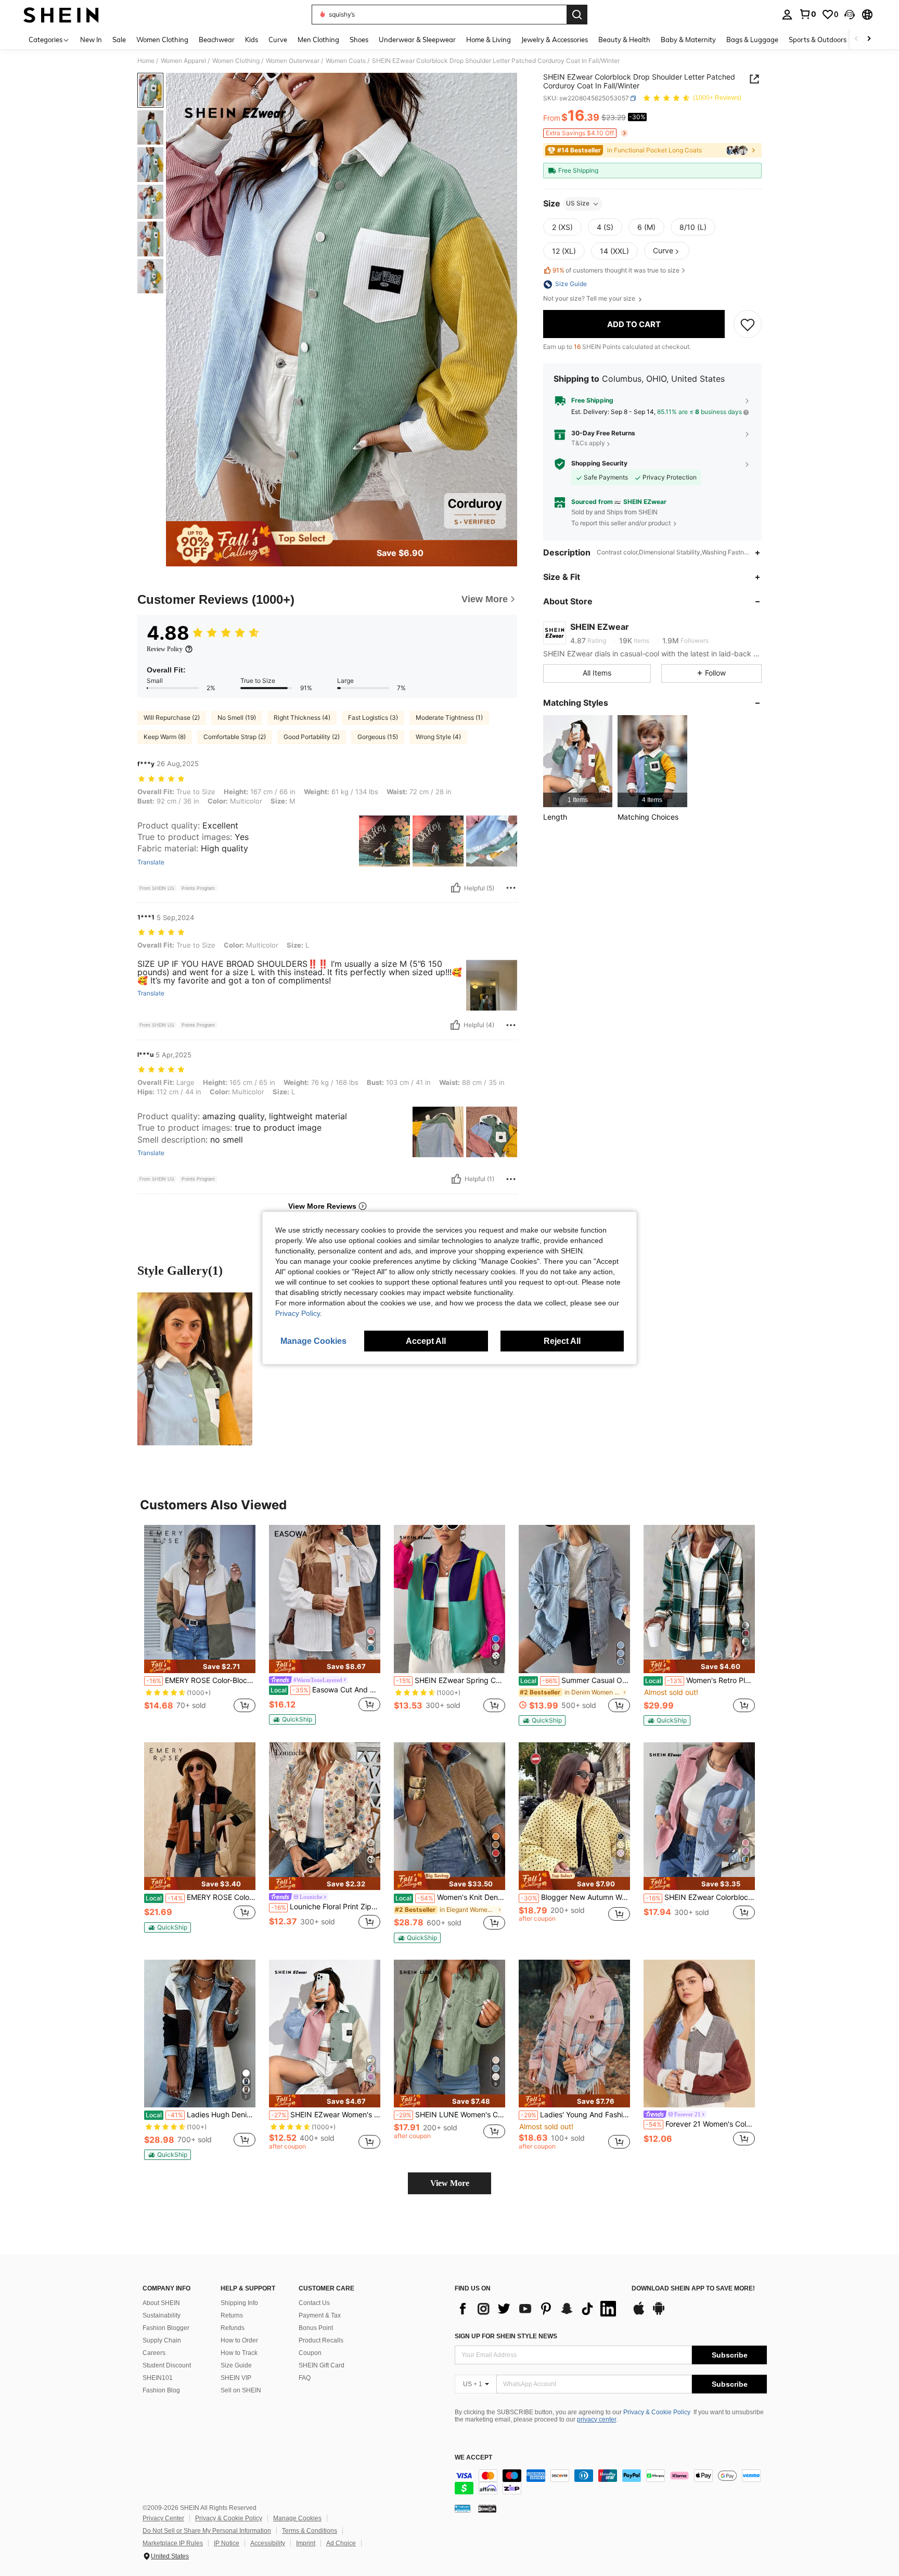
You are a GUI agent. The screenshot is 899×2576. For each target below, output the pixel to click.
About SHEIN (161, 2303)
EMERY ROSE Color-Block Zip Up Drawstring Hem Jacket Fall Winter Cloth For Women (201, 1680)
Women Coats (346, 61)
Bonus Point (316, 2328)
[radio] (562, 227)
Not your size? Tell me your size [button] (590, 299)
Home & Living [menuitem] (489, 40)
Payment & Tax (320, 2315)
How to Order (239, 2340)
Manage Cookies (297, 2518)
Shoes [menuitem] (359, 40)
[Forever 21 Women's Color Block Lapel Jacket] (699, 2034)
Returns (232, 2315)
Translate (151, 862)
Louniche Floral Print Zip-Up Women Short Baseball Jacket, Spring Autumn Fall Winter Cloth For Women (326, 1907)
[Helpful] (456, 888)
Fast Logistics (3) (373, 717)
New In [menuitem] (91, 40)
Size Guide (236, 2365)
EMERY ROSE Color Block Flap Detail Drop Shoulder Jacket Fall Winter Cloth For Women (201, 1897)
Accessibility (268, 2543)
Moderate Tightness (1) (449, 717)
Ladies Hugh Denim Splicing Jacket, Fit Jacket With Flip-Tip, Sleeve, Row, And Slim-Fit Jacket (201, 2115)
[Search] (577, 15)
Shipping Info (239, 2303)
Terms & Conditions (310, 2531)
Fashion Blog (161, 2390)
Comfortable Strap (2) (235, 737)
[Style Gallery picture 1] (195, 1369)
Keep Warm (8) (165, 737)
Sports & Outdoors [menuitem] (818, 40)
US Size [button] (578, 204)
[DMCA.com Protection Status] (487, 2508)
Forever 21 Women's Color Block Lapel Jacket (700, 2124)
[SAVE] (748, 325)
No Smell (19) (237, 717)
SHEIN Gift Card (322, 2365)
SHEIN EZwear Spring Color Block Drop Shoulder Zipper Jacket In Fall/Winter (451, 1680)
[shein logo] (61, 15)
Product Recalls (321, 2340)
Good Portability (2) (312, 737)
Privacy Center (163, 2518)
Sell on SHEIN (241, 2390)
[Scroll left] (856, 39)
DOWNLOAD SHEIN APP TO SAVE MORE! (693, 2289)
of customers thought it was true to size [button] (616, 270)
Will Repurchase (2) (172, 717)
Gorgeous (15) (378, 737)
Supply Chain (162, 2340)
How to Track (239, 2353)
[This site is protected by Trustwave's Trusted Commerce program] (463, 2508)
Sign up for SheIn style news (506, 2336)
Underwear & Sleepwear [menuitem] (417, 40)
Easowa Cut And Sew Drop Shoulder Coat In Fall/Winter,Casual (325, 1690)
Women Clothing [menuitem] (162, 40)
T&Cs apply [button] (588, 443)
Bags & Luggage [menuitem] (752, 40)
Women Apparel (183, 61)
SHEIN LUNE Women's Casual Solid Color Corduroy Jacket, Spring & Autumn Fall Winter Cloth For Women (451, 2115)
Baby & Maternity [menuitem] (688, 40)
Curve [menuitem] (278, 40)
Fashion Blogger (166, 2328)
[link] (807, 14)
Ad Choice (341, 2543)
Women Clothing (236, 61)
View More (450, 2183)
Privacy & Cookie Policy (657, 2412)
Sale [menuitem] (119, 40)
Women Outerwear (293, 61)
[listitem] (578, 761)
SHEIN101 (158, 2378)
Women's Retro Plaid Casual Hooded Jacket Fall (700, 1680)
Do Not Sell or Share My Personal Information (207, 2531)
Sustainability (162, 2315)
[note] (200, 1666)
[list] (538, 2309)
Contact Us (314, 2303)
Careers (154, 2353)
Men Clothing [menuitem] (318, 40)
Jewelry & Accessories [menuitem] (555, 40)
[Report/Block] (511, 888)
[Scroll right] (869, 39)
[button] (850, 15)
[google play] (659, 2313)
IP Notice (227, 2543)
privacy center (596, 2419)
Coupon (310, 2353)
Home (146, 61)
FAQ (305, 2378)
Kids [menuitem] (252, 40)
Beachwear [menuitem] (217, 40)
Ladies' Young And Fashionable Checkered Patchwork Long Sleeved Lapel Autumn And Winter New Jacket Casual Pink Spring (575, 2115)
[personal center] (787, 15)
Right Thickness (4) (302, 717)
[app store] (639, 2313)
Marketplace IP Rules (173, 2543)
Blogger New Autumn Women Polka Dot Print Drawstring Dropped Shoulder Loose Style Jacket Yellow (575, 1897)
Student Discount (167, 2365)
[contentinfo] (611, 2482)
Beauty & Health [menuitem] (624, 40)
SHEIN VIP (236, 2378)
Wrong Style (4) (438, 737)
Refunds (233, 2328)
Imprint (306, 2543)
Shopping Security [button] (599, 464)
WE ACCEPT (473, 2458)
